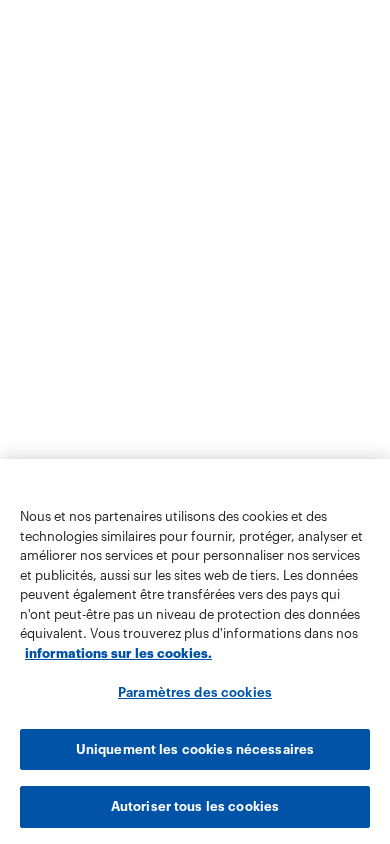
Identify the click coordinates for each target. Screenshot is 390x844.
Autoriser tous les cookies (195, 806)
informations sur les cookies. (118, 653)
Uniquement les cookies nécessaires (195, 749)
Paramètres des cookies (195, 692)
